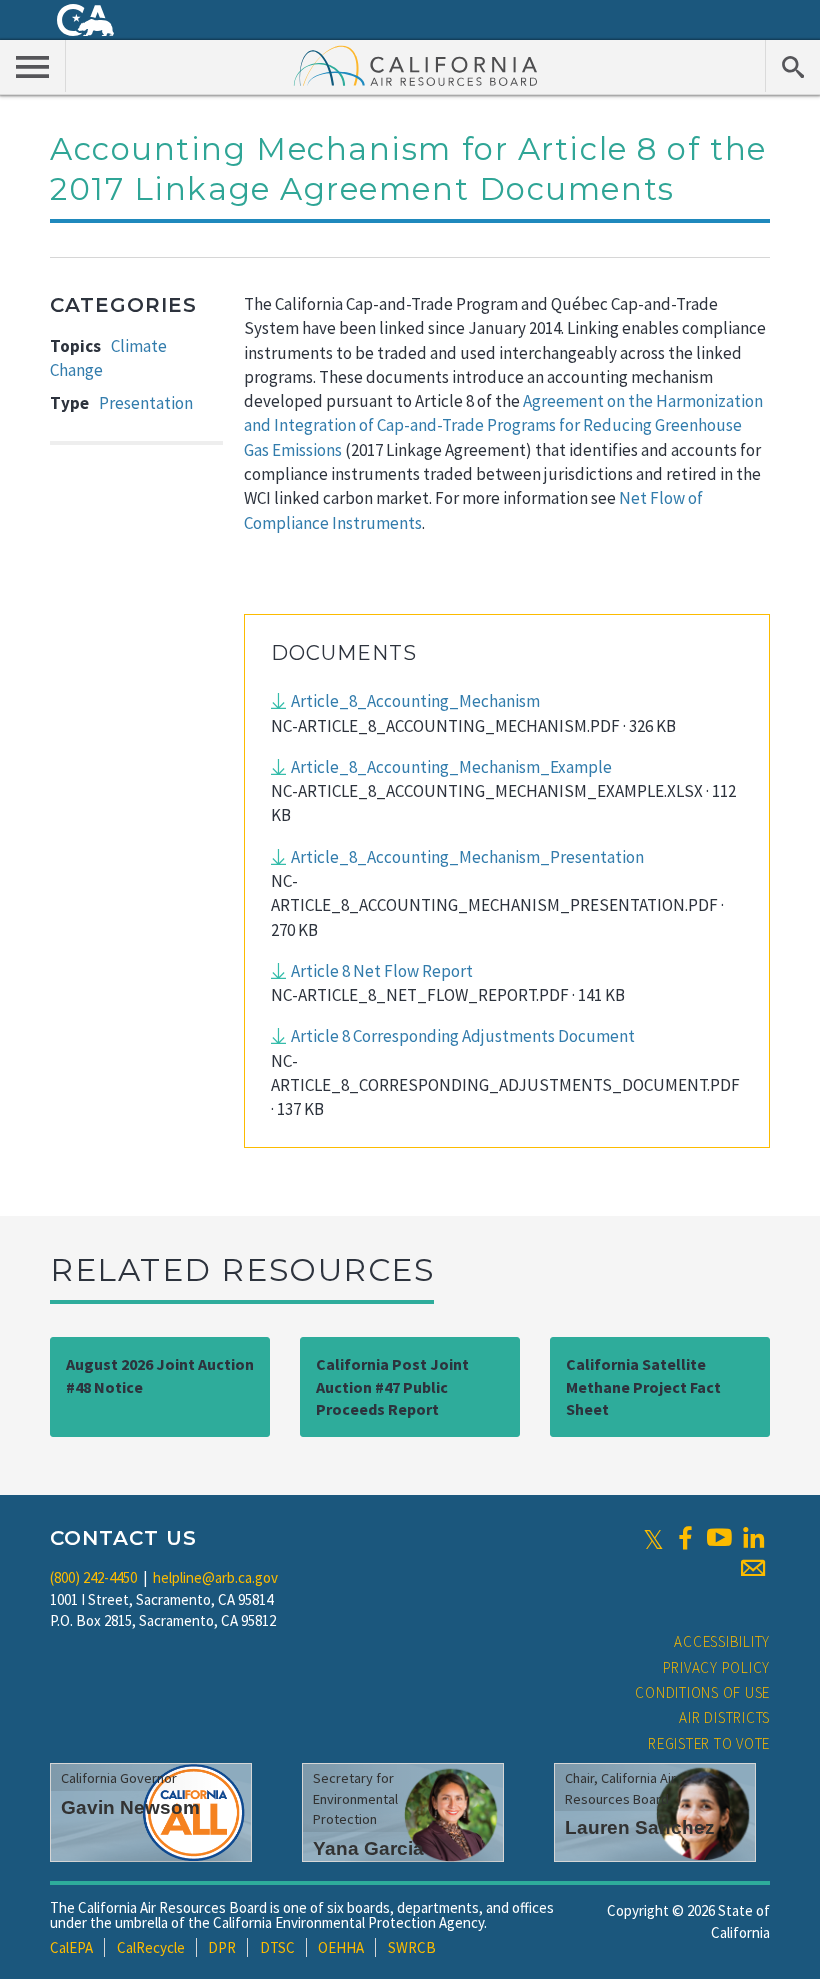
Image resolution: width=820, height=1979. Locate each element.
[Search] (792, 66)
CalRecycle (151, 1947)
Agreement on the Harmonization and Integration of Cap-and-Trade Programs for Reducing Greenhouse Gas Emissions (503, 425)
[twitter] (653, 1538)
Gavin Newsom (130, 1807)
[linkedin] (753, 1538)
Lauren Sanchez (640, 1827)
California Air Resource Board (416, 65)
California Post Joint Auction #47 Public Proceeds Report (392, 1387)
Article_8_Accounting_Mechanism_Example (451, 767)
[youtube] (719, 1538)
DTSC (277, 1947)
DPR (222, 1947)
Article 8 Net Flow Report (382, 971)
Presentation (146, 403)
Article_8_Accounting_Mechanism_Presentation (467, 857)
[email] (753, 1568)
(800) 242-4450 (93, 1577)
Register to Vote (709, 1743)
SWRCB (412, 1947)
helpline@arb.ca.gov (215, 1577)
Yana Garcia (368, 1848)
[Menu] (33, 66)
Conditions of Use (702, 1692)
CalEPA (71, 1947)
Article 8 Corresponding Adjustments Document (463, 1036)
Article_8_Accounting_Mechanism (415, 701)
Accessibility (722, 1641)
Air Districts (724, 1717)
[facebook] (685, 1538)
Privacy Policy (717, 1667)
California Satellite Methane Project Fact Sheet (643, 1387)
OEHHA (341, 1947)
